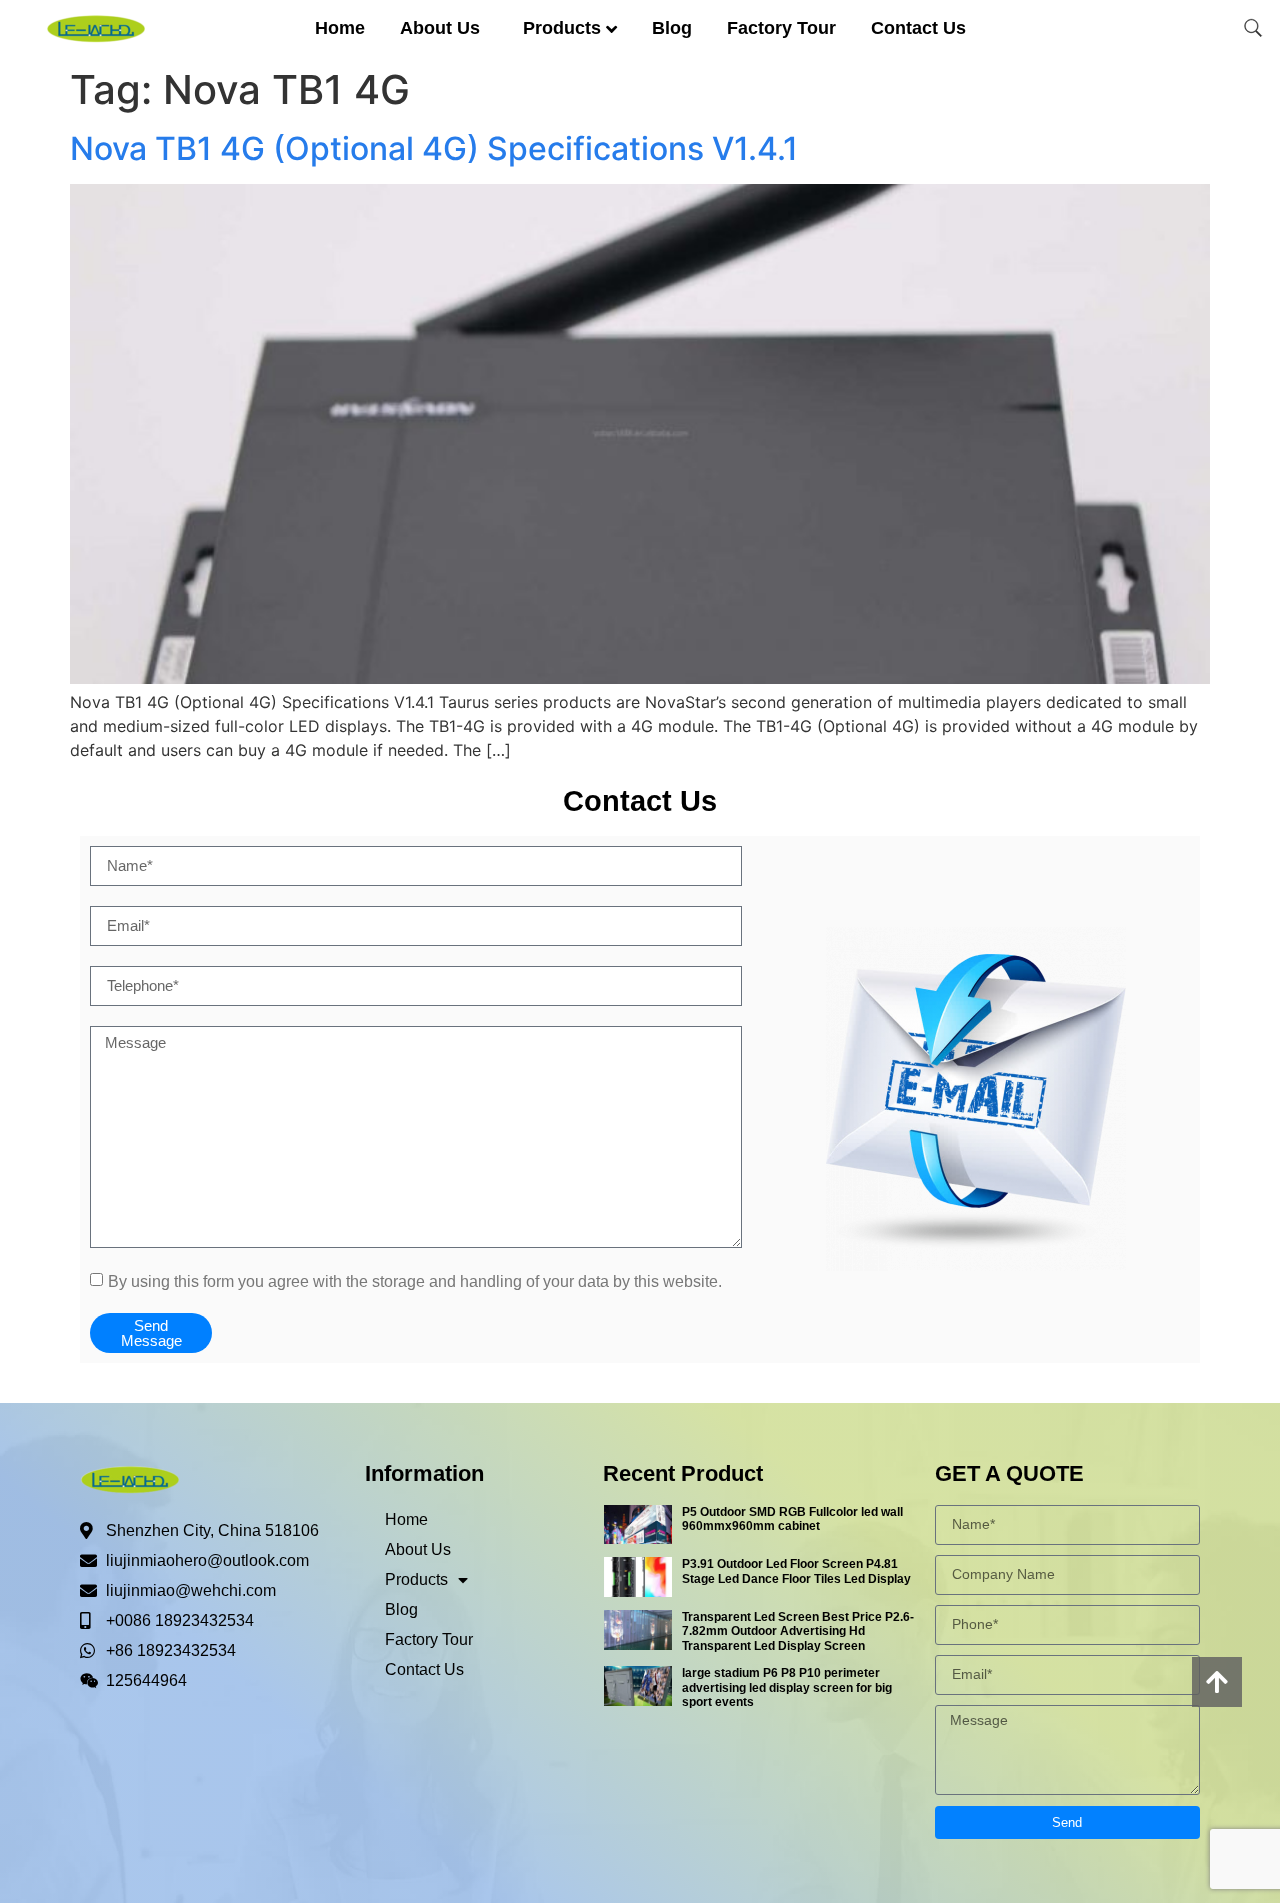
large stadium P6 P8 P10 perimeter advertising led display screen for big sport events (787, 1687)
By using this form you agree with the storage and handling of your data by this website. (415, 1280)
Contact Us (918, 28)
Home (340, 28)
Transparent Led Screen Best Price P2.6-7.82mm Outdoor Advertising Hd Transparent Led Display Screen (798, 1631)
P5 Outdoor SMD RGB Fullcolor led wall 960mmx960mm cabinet (792, 1519)
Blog (672, 28)
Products (562, 28)
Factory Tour (781, 28)
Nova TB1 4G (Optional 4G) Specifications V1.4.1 (434, 148)
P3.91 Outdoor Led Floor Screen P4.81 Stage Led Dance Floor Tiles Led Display (796, 1571)
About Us (440, 28)
